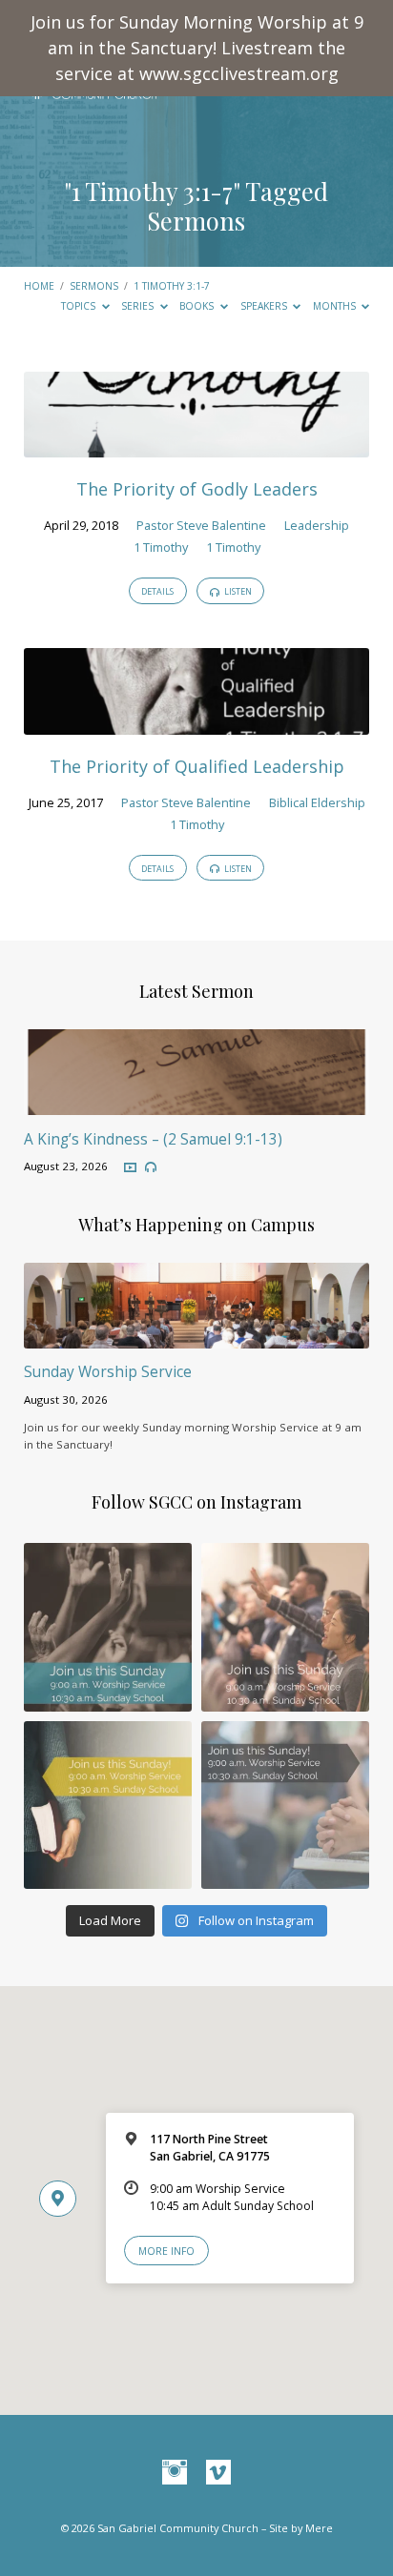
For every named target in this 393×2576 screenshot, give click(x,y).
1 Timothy (161, 547)
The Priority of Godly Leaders (197, 489)
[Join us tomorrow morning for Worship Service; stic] (108, 1627)
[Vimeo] (218, 2473)
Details (157, 591)
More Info (166, 2251)
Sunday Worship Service (108, 1372)
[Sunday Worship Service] (197, 1337)
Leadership (317, 525)
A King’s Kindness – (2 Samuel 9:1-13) (153, 1139)
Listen (237, 591)
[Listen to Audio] (151, 1167)
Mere (319, 2528)
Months (336, 306)
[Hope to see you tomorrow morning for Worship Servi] (285, 1627)
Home (39, 286)
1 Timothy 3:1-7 (152, 191)
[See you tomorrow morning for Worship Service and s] (108, 1805)
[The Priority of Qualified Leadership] (197, 723)
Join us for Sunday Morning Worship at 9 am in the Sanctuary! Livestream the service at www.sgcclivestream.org (197, 48)
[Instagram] (175, 2473)
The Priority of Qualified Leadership (197, 766)
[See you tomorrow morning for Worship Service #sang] (285, 1805)
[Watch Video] (130, 1168)
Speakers (265, 306)
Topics (80, 306)
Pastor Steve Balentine (201, 525)
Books (198, 306)
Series (139, 306)
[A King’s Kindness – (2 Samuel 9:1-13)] (197, 1104)
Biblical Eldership (317, 802)
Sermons (94, 286)
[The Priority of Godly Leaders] (197, 446)
